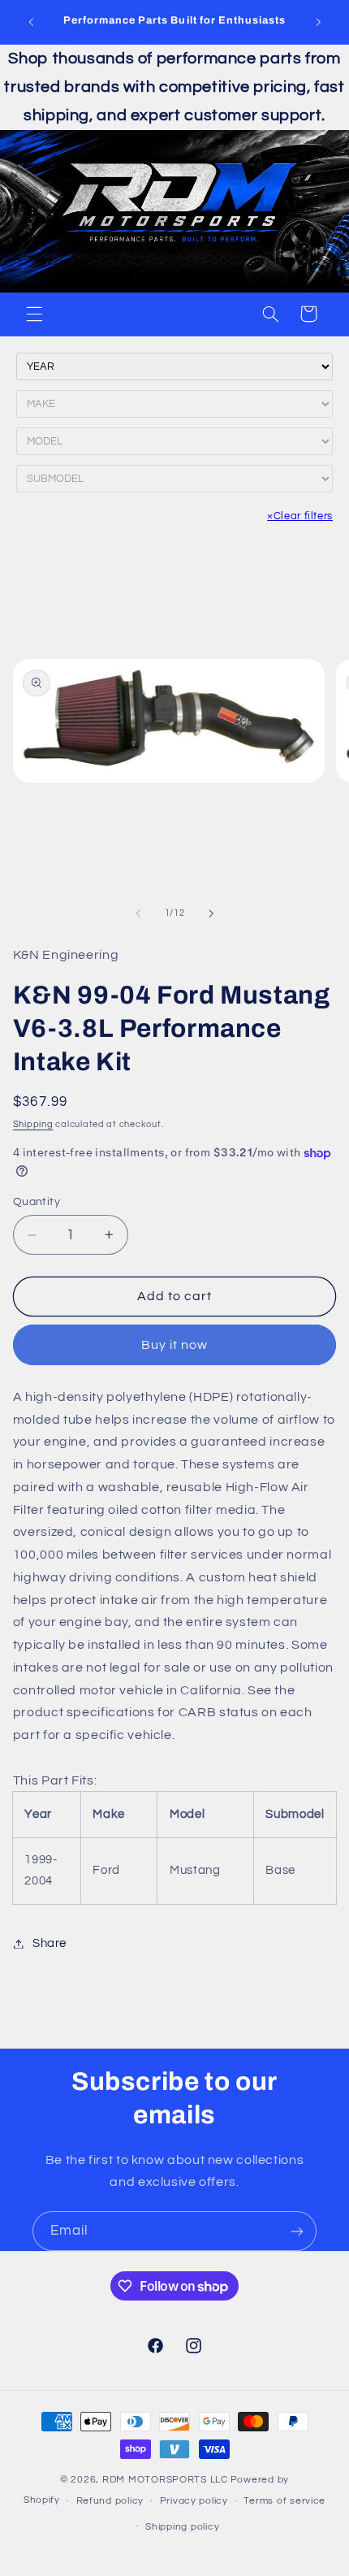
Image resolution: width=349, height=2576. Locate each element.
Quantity (37, 1202)
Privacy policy (194, 2501)
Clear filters (300, 516)
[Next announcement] (318, 22)
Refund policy (110, 2501)
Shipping (33, 1124)
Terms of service (284, 2501)
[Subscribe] (297, 2231)
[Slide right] (211, 913)
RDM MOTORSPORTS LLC (165, 2480)
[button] (34, 314)
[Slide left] (138, 913)
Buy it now (175, 1345)
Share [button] (50, 1943)
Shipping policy (182, 2527)
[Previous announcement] (31, 22)
